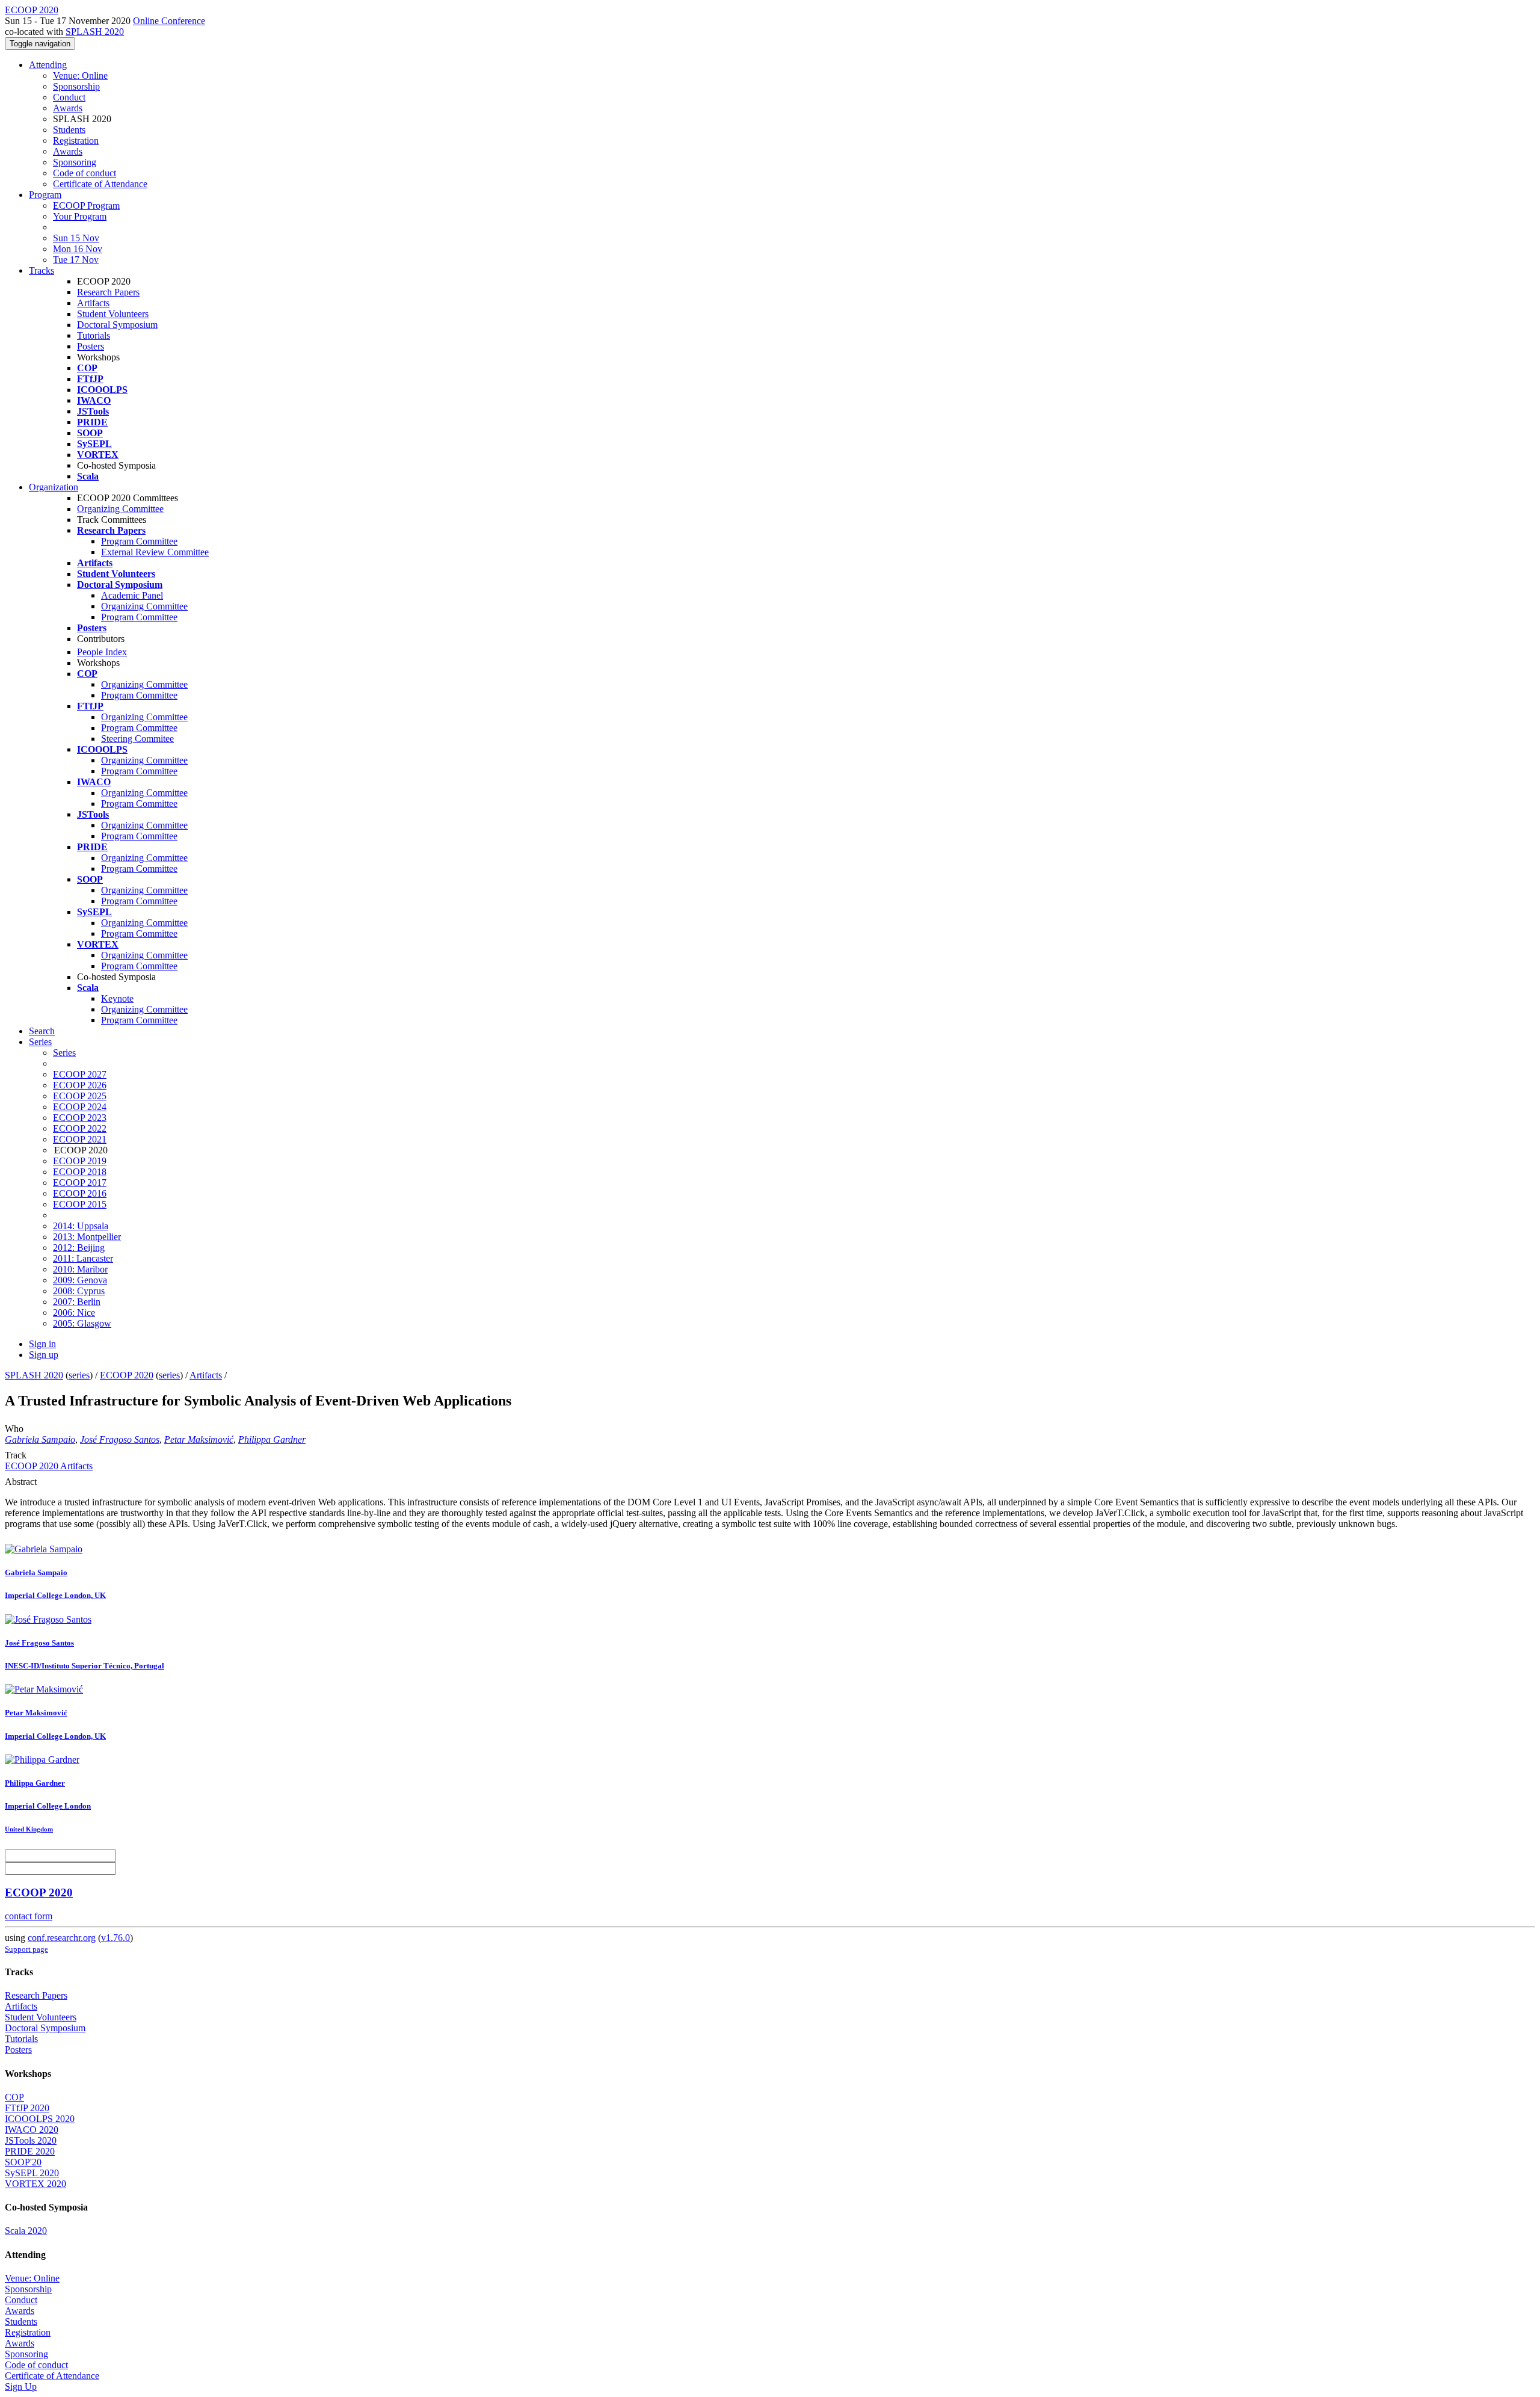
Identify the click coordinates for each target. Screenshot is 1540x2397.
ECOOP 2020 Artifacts (49, 1466)
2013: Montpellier (87, 1237)
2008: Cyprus (79, 1291)
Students (69, 130)
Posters (91, 346)
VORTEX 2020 (35, 2184)
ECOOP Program (86, 205)
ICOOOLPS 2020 (40, 2119)
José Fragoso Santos (120, 1439)
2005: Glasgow (82, 1323)
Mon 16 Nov (78, 249)
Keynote (117, 998)
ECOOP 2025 (80, 1096)
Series (64, 1053)
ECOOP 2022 (80, 1128)
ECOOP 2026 (80, 1085)
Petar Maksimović (199, 1439)
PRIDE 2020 (30, 2151)
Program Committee (139, 541)
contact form (29, 1916)
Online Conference (169, 21)
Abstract (21, 1482)
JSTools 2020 (31, 2140)
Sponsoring (75, 162)
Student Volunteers (113, 314)
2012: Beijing (79, 1248)
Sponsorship (76, 86)
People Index (102, 652)
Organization (54, 487)
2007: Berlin (77, 1302)
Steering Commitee (137, 739)
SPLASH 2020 (95, 32)
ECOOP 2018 (80, 1172)
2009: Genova (80, 1280)
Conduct (69, 97)
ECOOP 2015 (80, 1204)
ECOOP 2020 (127, 1375)
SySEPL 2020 (32, 2173)
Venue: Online (80, 76)
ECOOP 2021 (80, 1139)
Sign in (42, 1344)
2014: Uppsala (81, 1226)
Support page (26, 1949)
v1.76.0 (115, 1938)
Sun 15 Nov (76, 238)
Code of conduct (85, 173)
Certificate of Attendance (100, 184)
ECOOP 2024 (80, 1107)
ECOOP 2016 (80, 1193)
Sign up (44, 1355)
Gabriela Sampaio (40, 1439)
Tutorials (94, 335)
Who (14, 1429)
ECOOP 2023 (80, 1118)
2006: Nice (74, 1313)
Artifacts (93, 303)
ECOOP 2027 (80, 1074)
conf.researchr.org (62, 1938)
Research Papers (108, 292)
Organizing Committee (120, 509)
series (79, 1375)
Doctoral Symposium (117, 325)
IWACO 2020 (32, 2130)
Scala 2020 (26, 2231)
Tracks (42, 270)
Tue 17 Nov (76, 260)
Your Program (80, 216)
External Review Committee (155, 552)
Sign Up (21, 2386)
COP (14, 2097)
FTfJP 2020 (27, 2108)
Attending (48, 65)
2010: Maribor (80, 1269)
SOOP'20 (23, 2162)
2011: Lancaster (83, 1258)
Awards (68, 108)
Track (16, 1455)
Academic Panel (132, 595)
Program (45, 195)
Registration (76, 140)
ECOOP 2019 (80, 1161)
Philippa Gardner (272, 1439)
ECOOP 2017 (80, 1183)
